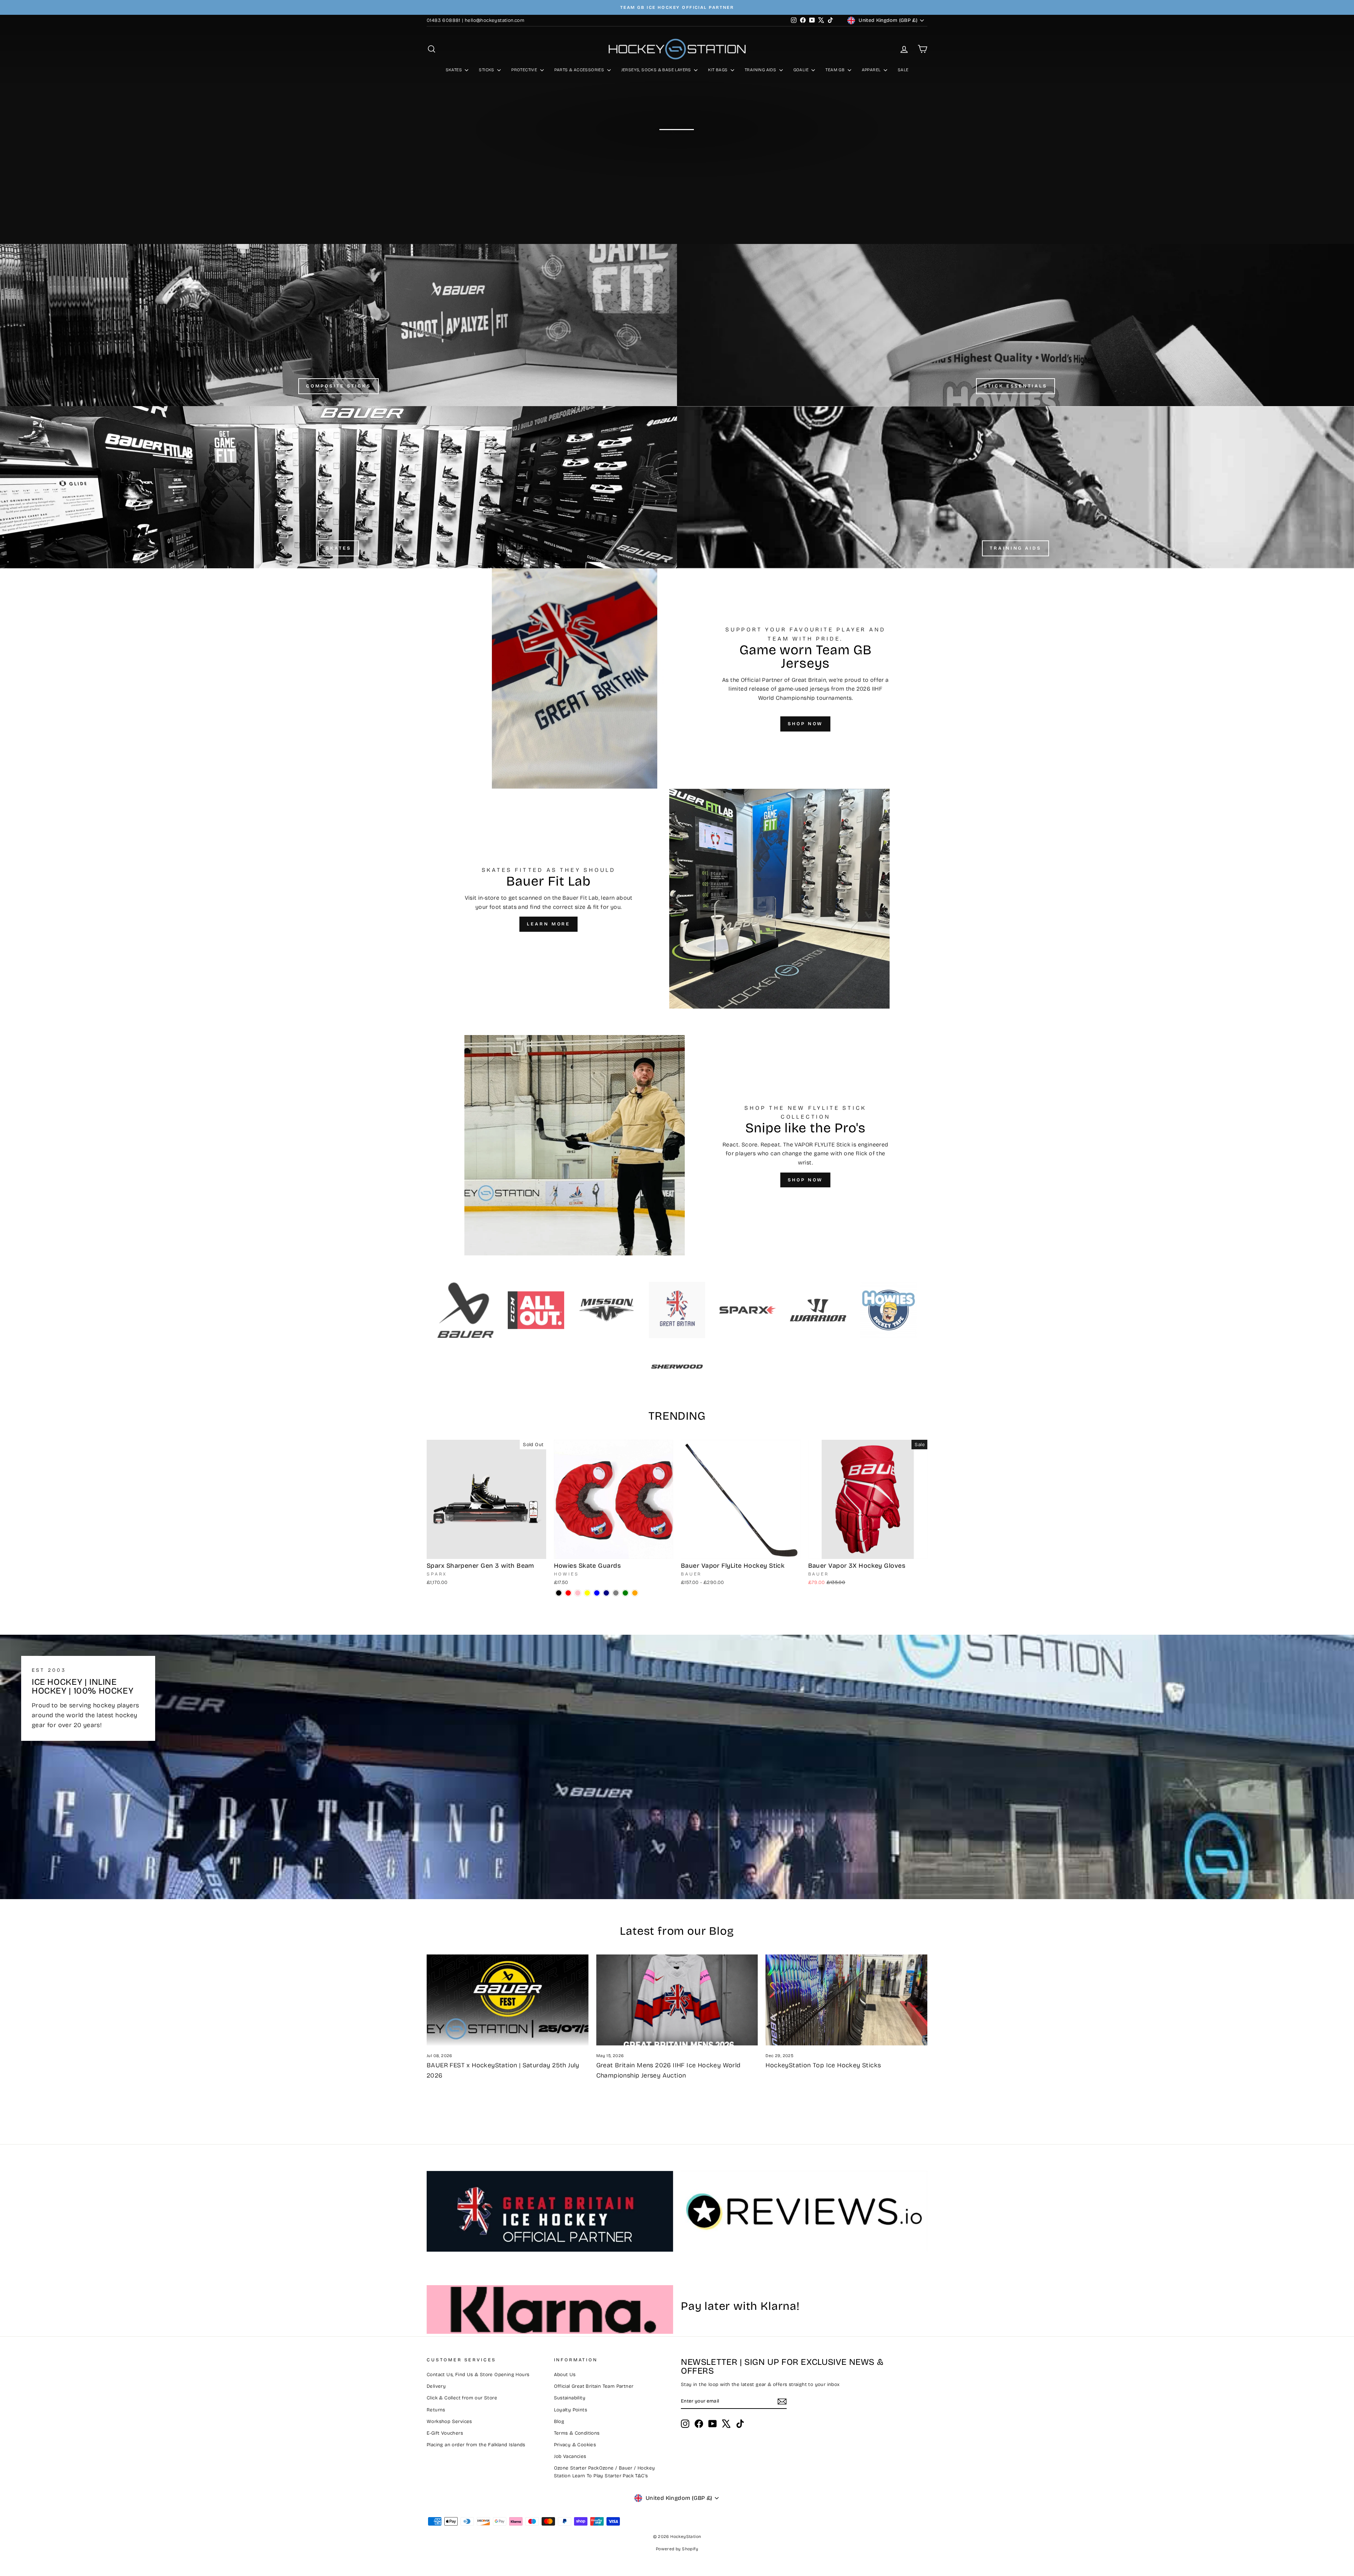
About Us (565, 2375)
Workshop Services (449, 2421)
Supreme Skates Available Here (676, 148)
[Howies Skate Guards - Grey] (616, 1593)
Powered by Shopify (677, 2549)
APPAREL (872, 70)
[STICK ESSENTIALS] (1015, 325)
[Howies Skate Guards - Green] (625, 1593)
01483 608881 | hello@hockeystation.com (475, 20)
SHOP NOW (805, 724)
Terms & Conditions (577, 2433)
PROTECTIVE (525, 70)
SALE (903, 70)
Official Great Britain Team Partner (594, 2386)
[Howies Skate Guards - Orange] (635, 1593)
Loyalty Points (571, 2410)
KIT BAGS (718, 70)
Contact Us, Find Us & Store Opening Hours (478, 2375)
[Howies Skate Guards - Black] (559, 1593)
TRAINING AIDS (761, 70)
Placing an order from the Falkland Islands (476, 2445)
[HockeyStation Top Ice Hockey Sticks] (846, 2000)
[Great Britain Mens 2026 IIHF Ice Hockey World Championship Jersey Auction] (677, 2000)
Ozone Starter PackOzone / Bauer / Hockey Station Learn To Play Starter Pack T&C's (605, 2472)
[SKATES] (338, 487)
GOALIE (802, 70)
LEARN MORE (548, 924)
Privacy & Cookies (575, 2445)
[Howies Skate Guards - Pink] (578, 1593)
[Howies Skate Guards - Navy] (606, 1593)
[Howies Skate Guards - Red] (568, 1593)
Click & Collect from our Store (462, 2398)
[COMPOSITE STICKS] (338, 325)
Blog (559, 2421)
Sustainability (570, 2398)
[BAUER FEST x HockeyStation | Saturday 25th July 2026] (508, 2000)
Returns (436, 2410)
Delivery (436, 2386)
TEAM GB (835, 70)
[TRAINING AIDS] (1015, 487)
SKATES (455, 70)
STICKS (487, 70)
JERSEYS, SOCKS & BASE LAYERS (657, 70)
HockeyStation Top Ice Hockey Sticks (823, 2065)
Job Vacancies (570, 2456)
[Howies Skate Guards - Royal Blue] (597, 1593)
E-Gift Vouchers (445, 2433)
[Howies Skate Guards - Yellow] (587, 1593)
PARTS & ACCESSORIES (580, 70)
